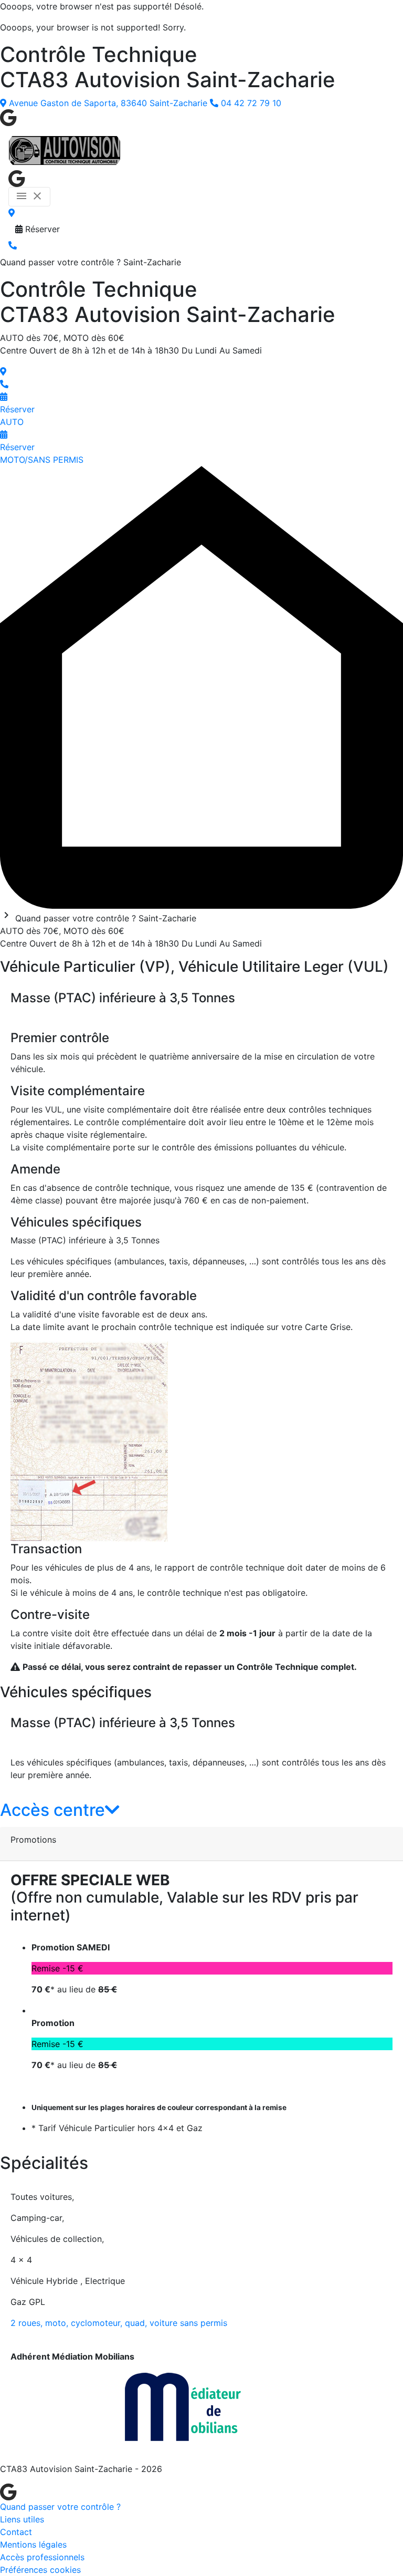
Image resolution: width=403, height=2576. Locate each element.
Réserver (41, 229)
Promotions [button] (33, 1840)
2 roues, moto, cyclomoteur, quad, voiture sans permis (119, 2323)
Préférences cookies (40, 2570)
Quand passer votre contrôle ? (60, 2507)
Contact (16, 2532)
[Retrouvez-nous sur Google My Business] (8, 117)
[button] (60, 1810)
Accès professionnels (42, 2557)
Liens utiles (22, 2519)
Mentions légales (33, 2544)
